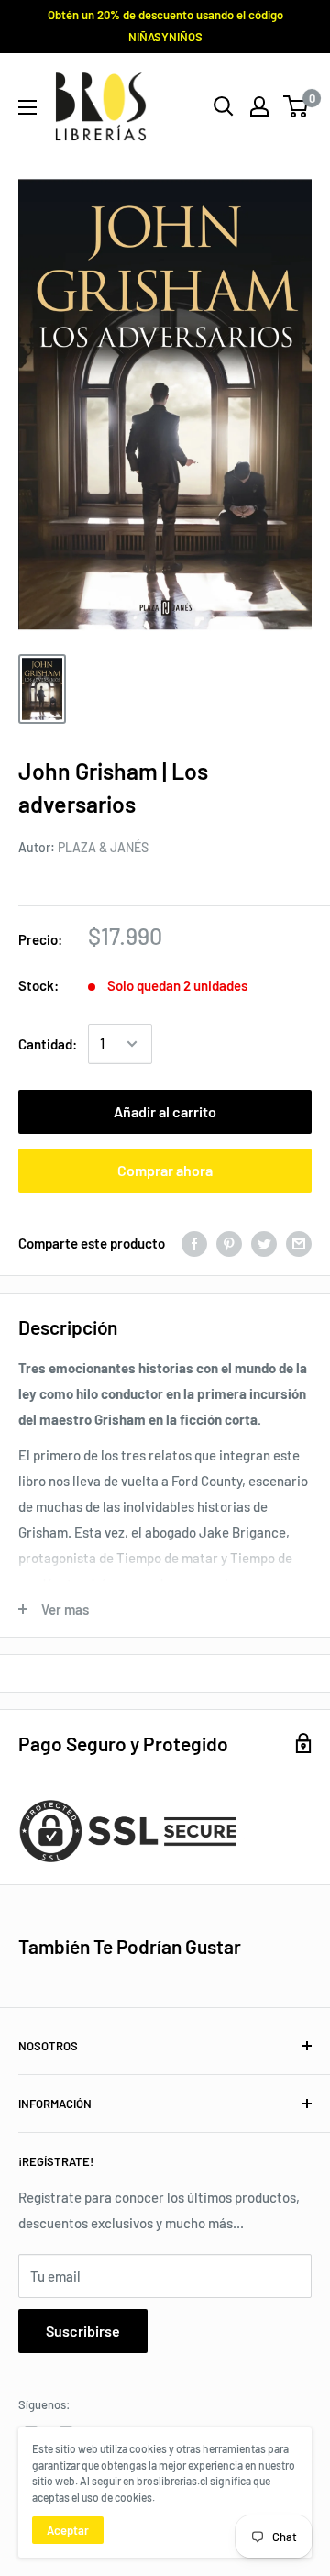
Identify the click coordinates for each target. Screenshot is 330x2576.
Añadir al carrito (165, 1111)
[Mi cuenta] (259, 106)
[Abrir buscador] (224, 106)
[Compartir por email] (299, 1243)
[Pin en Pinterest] (229, 1243)
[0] (297, 106)
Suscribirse (83, 2331)
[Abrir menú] (27, 107)
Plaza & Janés (103, 847)
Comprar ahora (165, 1170)
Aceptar (68, 2530)
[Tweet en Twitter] (264, 1243)
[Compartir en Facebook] (194, 1243)
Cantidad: (48, 1044)
